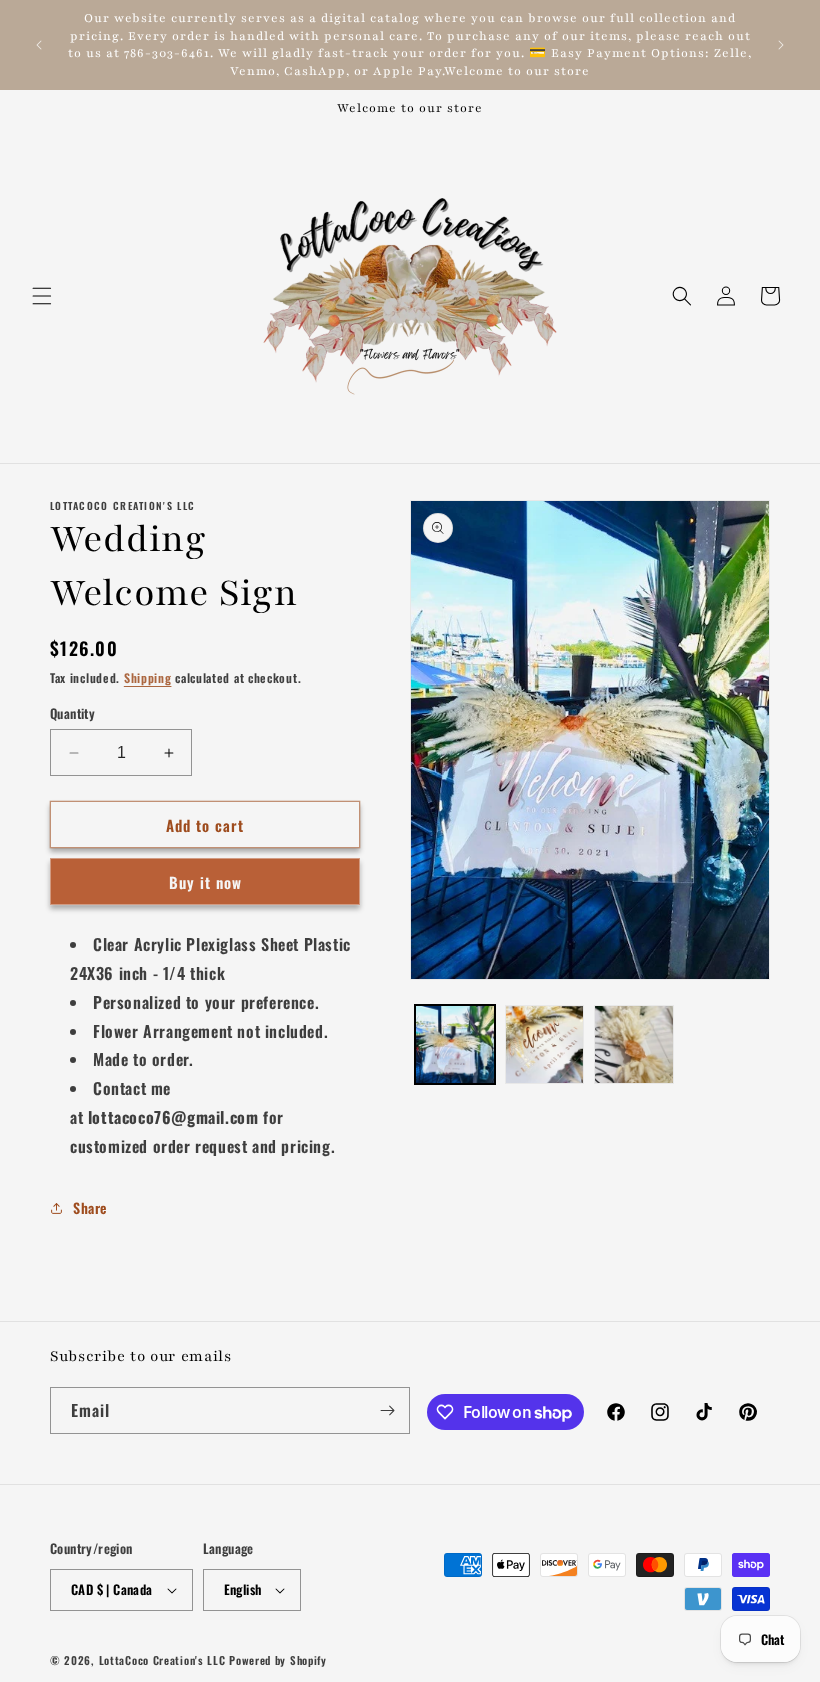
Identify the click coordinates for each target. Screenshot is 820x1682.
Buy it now (205, 882)
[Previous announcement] (39, 45)
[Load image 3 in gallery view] (634, 1045)
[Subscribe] (387, 1410)
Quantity (72, 713)
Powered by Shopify (278, 1660)
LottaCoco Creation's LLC (162, 1660)
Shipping (148, 677)
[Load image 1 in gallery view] (455, 1045)
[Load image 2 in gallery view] (545, 1045)
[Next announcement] (781, 45)
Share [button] (90, 1207)
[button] (42, 296)
